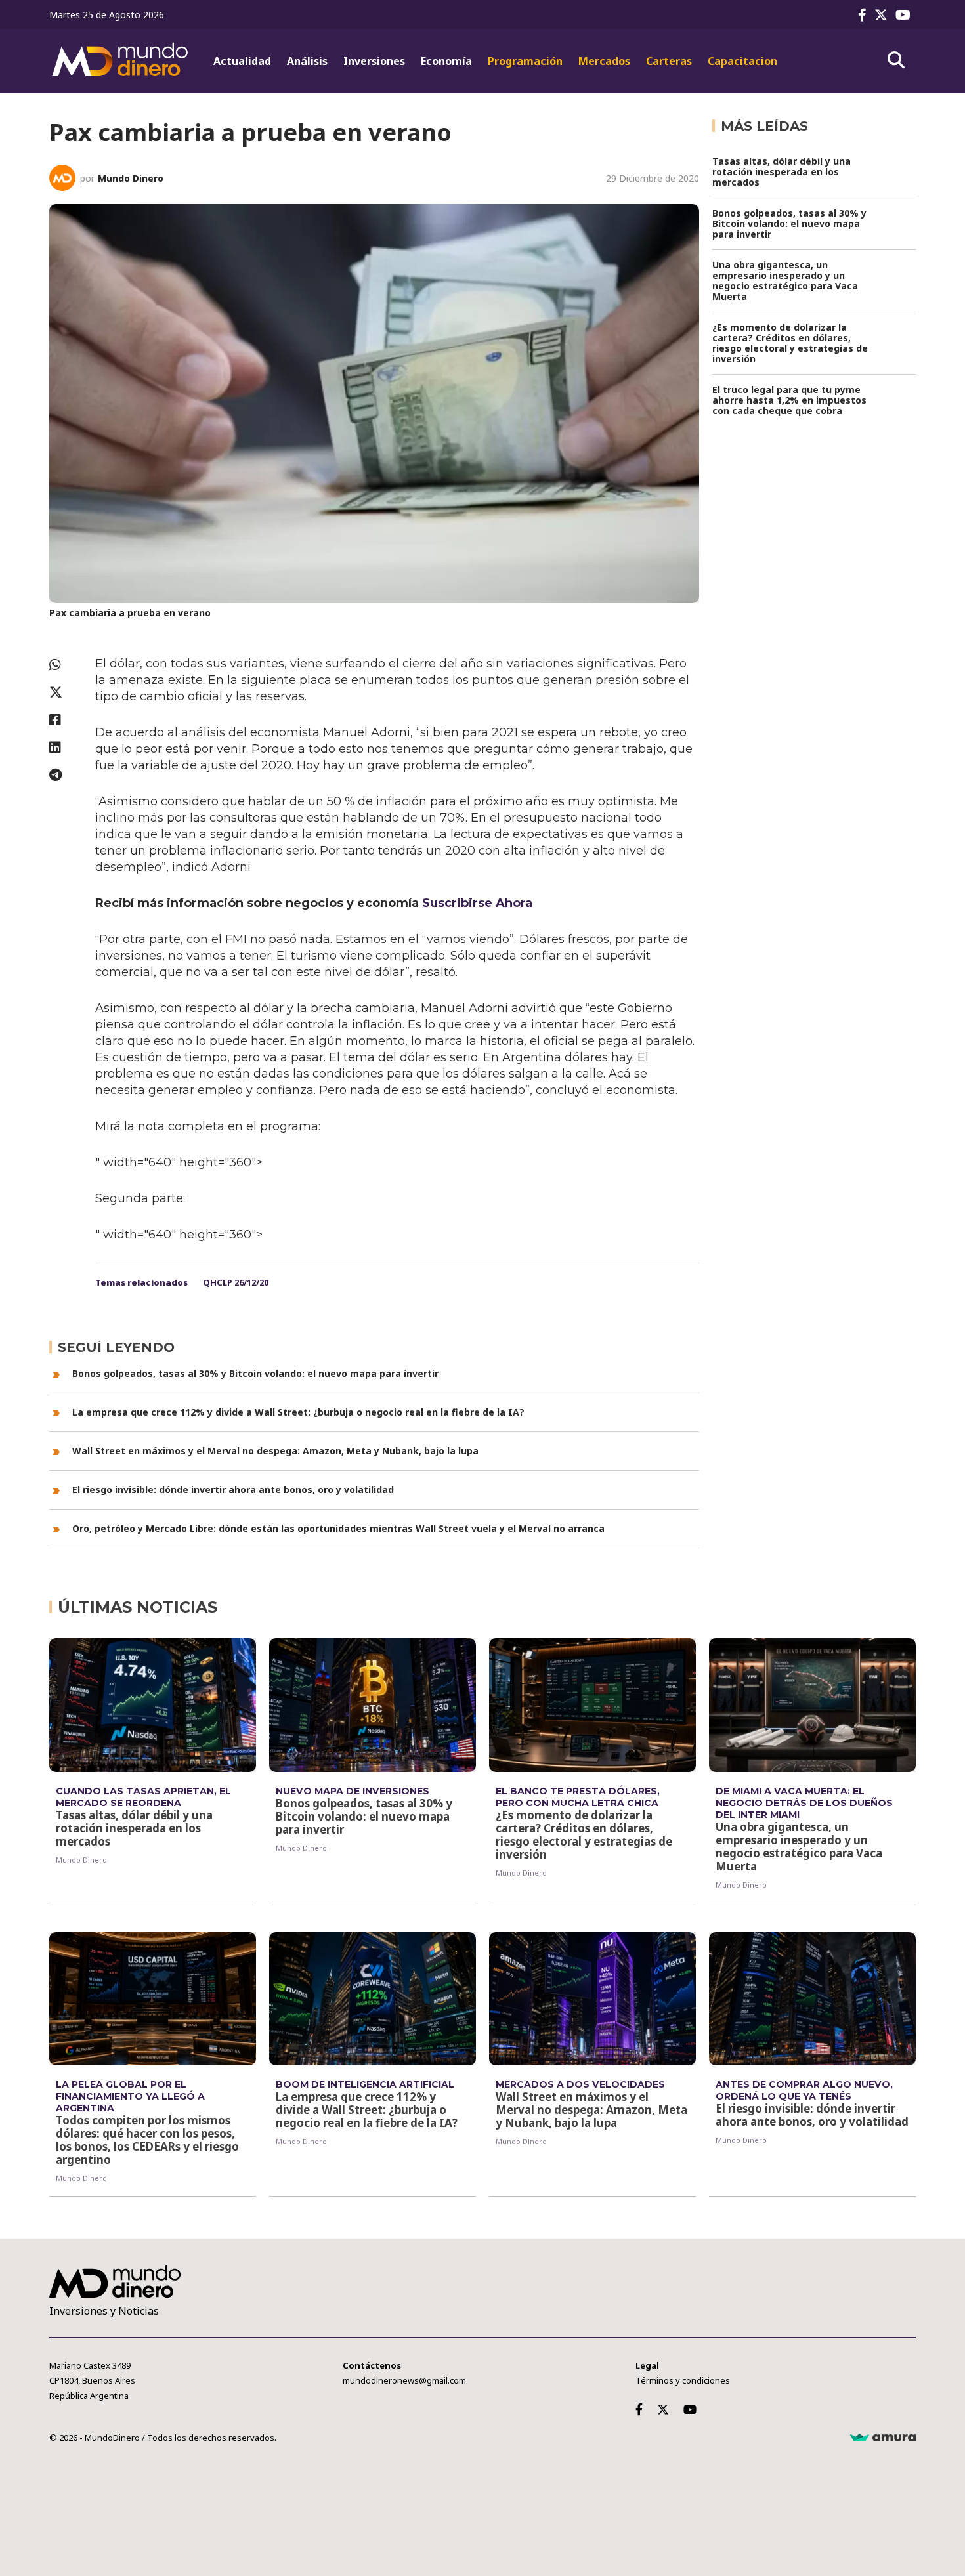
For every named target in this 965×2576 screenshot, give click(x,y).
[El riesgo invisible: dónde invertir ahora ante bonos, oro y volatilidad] (812, 1999)
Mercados (604, 61)
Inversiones (374, 61)
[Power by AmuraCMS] (883, 2438)
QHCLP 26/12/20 (236, 1282)
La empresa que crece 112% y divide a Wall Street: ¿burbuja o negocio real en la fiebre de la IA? (298, 1412)
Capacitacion (742, 61)
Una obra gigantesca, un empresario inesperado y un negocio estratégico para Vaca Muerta (785, 281)
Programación (525, 61)
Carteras (669, 61)
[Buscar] (896, 60)
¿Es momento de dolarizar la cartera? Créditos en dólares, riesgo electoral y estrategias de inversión (790, 343)
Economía (446, 61)
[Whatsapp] (66, 665)
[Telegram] (66, 775)
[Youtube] (906, 15)
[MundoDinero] (121, 61)
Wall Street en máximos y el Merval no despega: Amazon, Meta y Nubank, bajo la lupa (275, 1451)
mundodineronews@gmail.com (404, 2380)
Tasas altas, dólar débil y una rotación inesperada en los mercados (782, 172)
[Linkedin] (66, 747)
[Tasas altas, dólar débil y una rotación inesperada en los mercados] (153, 1705)
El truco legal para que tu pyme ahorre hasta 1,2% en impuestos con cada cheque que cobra (789, 400)
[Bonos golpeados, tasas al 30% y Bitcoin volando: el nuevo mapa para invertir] (373, 1705)
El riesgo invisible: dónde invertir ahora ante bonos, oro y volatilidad (233, 1489)
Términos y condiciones (683, 2380)
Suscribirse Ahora (477, 903)
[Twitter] (884, 15)
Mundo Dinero (131, 178)
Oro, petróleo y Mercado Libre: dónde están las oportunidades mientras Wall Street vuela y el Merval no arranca (338, 1528)
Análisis (307, 61)
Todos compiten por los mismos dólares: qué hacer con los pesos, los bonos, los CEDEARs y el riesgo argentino (147, 2140)
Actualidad (242, 61)
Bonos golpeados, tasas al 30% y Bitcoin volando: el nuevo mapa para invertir (255, 1373)
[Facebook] (865, 15)
